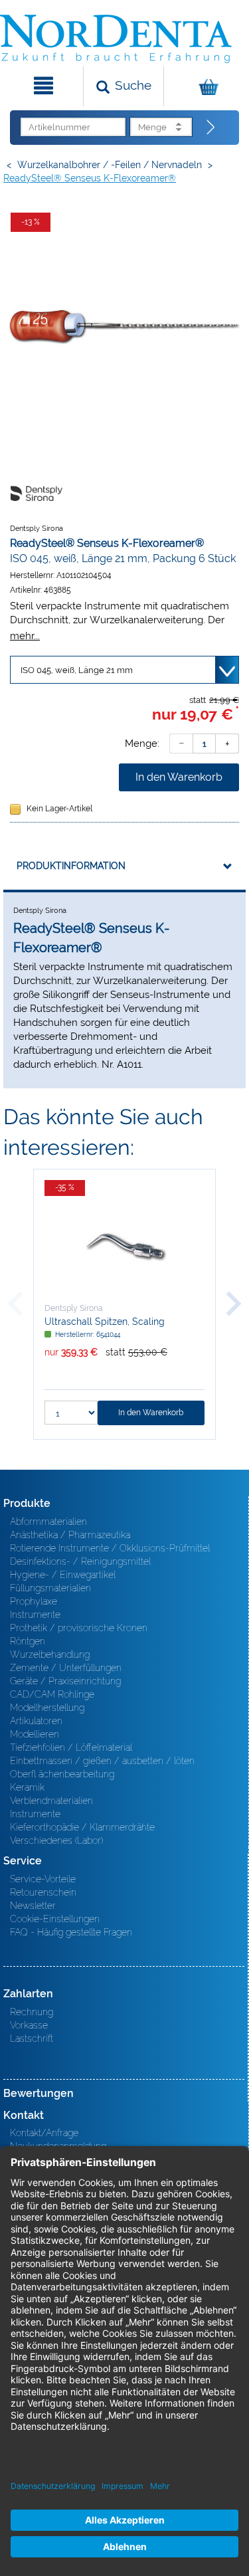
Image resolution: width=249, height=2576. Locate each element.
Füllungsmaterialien (50, 1588)
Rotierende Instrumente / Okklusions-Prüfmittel (110, 1548)
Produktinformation (71, 866)
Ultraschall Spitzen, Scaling (105, 1322)
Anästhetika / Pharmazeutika (70, 1535)
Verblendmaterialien (51, 1801)
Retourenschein (43, 1892)
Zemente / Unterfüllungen (66, 1668)
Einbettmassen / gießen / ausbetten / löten (102, 1761)
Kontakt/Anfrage (44, 2133)
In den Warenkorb (179, 777)
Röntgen (28, 1641)
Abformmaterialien (48, 1522)
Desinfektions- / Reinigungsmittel (80, 1561)
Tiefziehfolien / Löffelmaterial (71, 1747)
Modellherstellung (47, 1708)
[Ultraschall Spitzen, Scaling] (124, 1246)
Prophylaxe (34, 1601)
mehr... (25, 636)
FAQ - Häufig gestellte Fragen (71, 1932)
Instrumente (35, 1615)
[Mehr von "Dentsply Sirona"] (37, 493)
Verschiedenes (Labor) (56, 1840)
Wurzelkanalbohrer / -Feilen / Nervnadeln (110, 165)
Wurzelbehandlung (50, 1654)
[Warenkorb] (205, 86)
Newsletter (33, 1906)
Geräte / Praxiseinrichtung (65, 1681)
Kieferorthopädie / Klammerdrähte (82, 1827)
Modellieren (35, 1734)
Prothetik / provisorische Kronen (79, 1628)
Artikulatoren (36, 1721)
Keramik (27, 1787)
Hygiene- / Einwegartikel (63, 1575)
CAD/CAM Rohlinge (52, 1694)
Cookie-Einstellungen (55, 1919)
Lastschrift (32, 2038)
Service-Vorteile (43, 1879)
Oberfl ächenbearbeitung (62, 1774)
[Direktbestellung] (211, 128)
